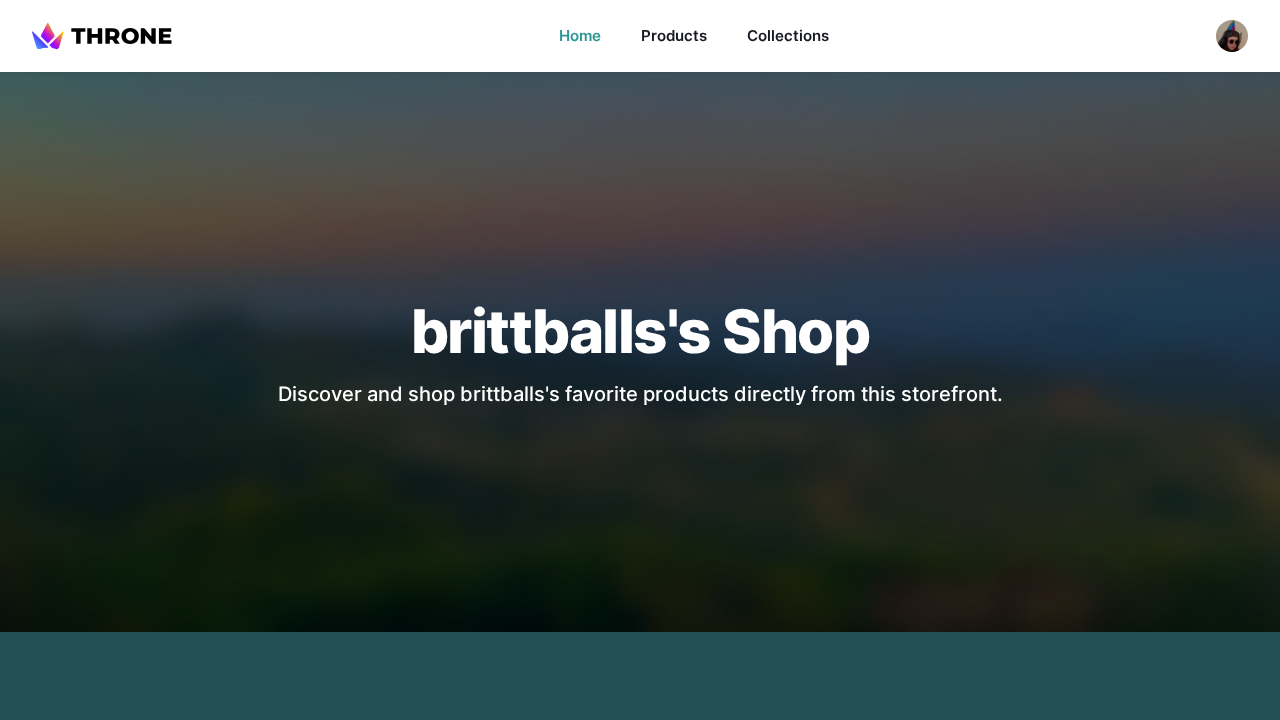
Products (674, 35)
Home (580, 35)
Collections (788, 35)
